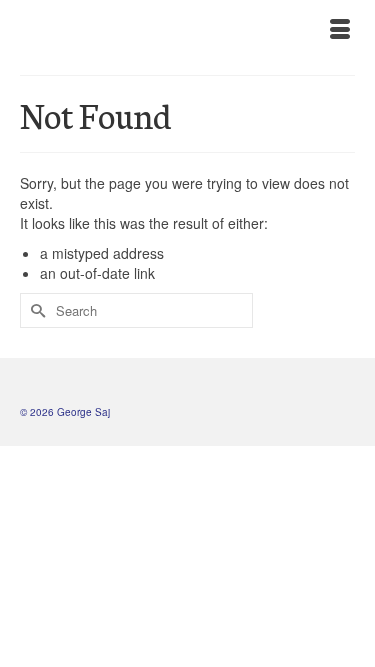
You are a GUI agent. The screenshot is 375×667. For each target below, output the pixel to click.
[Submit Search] (35, 310)
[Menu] (340, 30)
